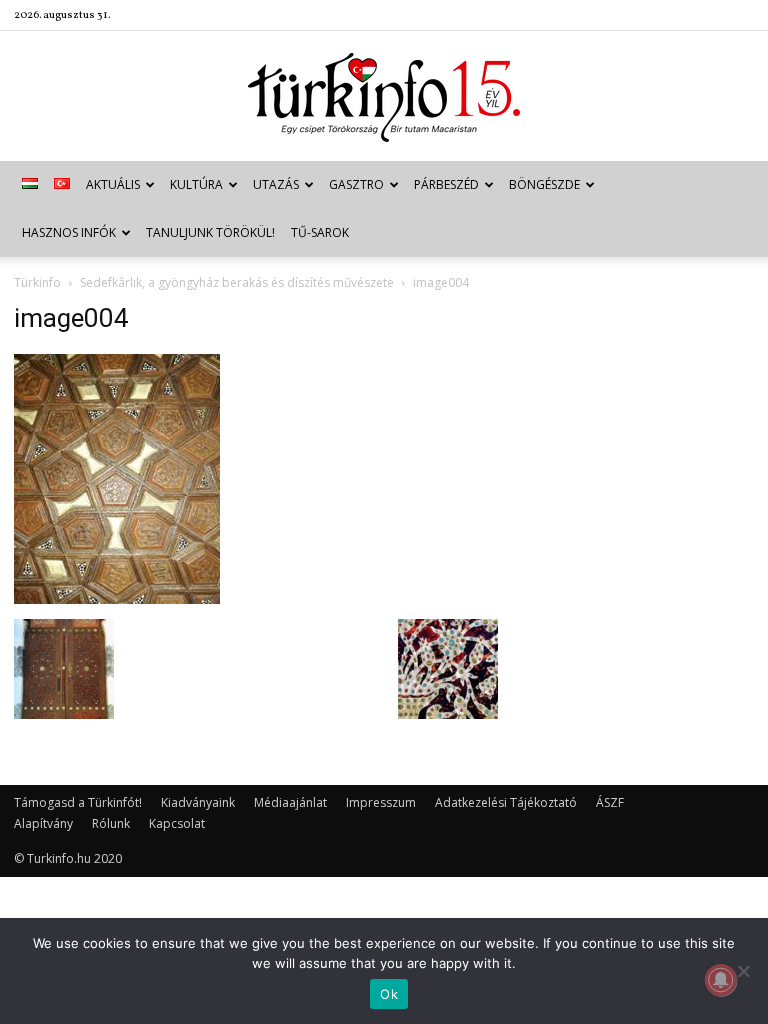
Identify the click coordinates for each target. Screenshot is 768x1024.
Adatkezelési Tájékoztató (506, 802)
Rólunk (111, 823)
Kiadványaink (198, 802)
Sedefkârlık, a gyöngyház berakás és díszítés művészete (237, 282)
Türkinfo (37, 282)
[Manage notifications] (721, 980)
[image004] (117, 598)
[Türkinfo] (384, 97)
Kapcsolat (177, 823)
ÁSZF (610, 802)
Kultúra (196, 184)
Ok (389, 994)
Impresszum (381, 802)
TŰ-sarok (320, 232)
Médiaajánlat (290, 802)
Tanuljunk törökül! (210, 232)
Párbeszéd (446, 184)
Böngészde (544, 184)
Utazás (276, 184)
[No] (743, 971)
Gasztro (356, 184)
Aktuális (113, 184)
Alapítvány (43, 823)
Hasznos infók (69, 232)
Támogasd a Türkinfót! (78, 802)
